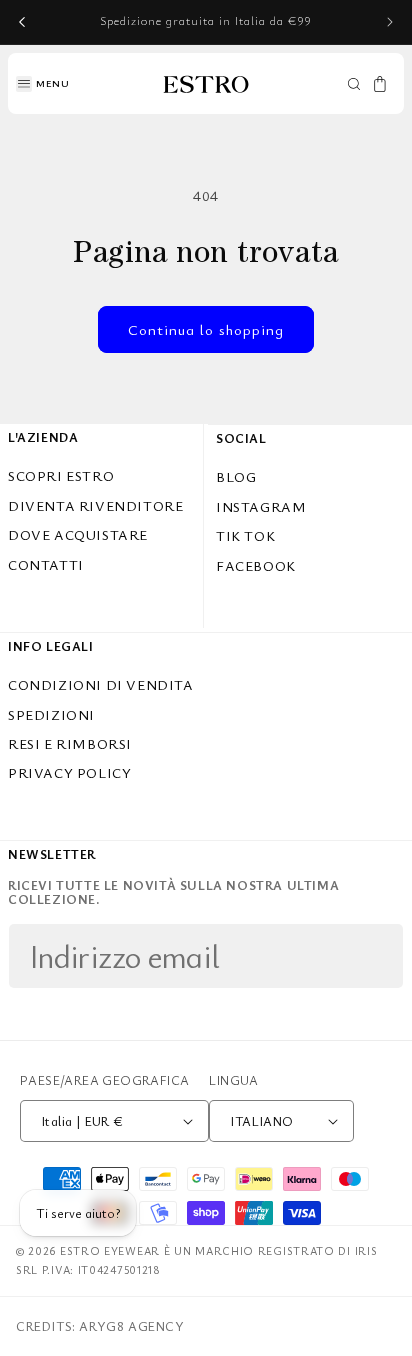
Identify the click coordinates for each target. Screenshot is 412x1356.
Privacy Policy (69, 772)
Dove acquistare (78, 534)
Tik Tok (245, 535)
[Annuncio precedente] (22, 22)
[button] (42, 84)
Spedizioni (51, 714)
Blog (236, 476)
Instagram (261, 506)
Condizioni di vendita (101, 684)
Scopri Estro (61, 475)
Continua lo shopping (206, 329)
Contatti (46, 564)
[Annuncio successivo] (390, 22)
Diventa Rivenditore (95, 505)
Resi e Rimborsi (70, 743)
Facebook (256, 565)
